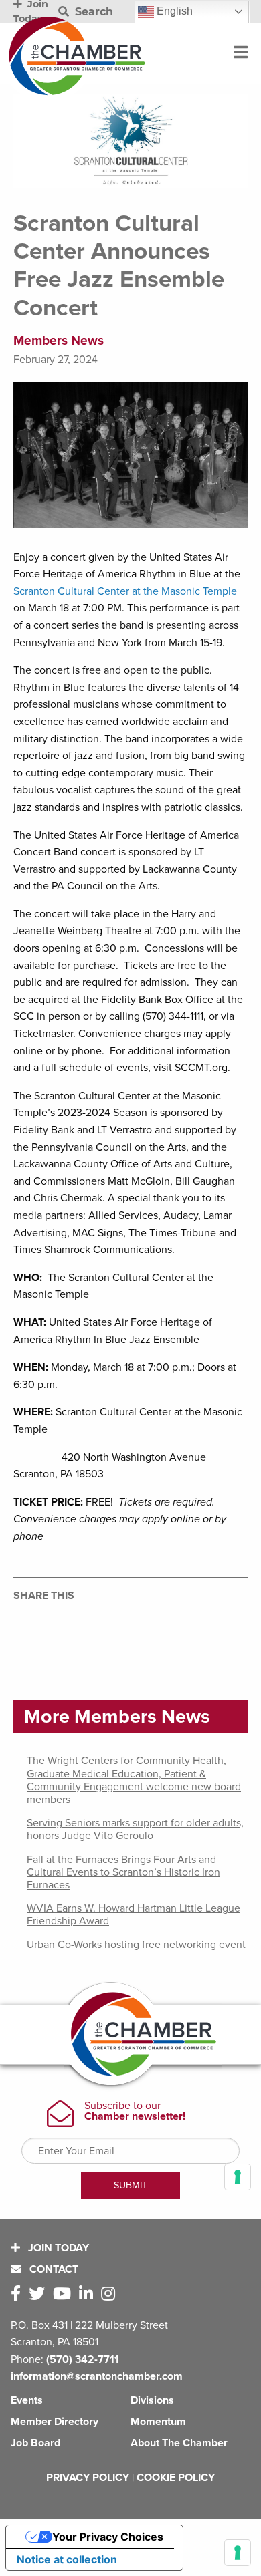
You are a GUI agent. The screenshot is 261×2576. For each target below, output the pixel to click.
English (173, 11)
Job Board (35, 2443)
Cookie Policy (176, 2478)
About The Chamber (179, 2443)
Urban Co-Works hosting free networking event (136, 1945)
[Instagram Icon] (111, 2294)
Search (92, 12)
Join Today (57, 2248)
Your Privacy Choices (108, 2537)
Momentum (158, 2422)
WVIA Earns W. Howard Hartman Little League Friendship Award (134, 1915)
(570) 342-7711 (83, 2359)
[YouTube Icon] (65, 2294)
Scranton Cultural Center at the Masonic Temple (125, 591)
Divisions (152, 2400)
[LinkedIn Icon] (89, 2294)
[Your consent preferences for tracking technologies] (238, 2553)
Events (27, 2400)
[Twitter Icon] (39, 2294)
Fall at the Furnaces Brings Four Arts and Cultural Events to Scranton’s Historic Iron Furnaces (123, 1872)
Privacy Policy (88, 2478)
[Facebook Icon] (18, 2294)
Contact (53, 2269)
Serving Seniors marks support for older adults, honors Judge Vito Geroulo (135, 1829)
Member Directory (55, 2422)
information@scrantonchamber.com (97, 2376)
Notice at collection (67, 2559)
